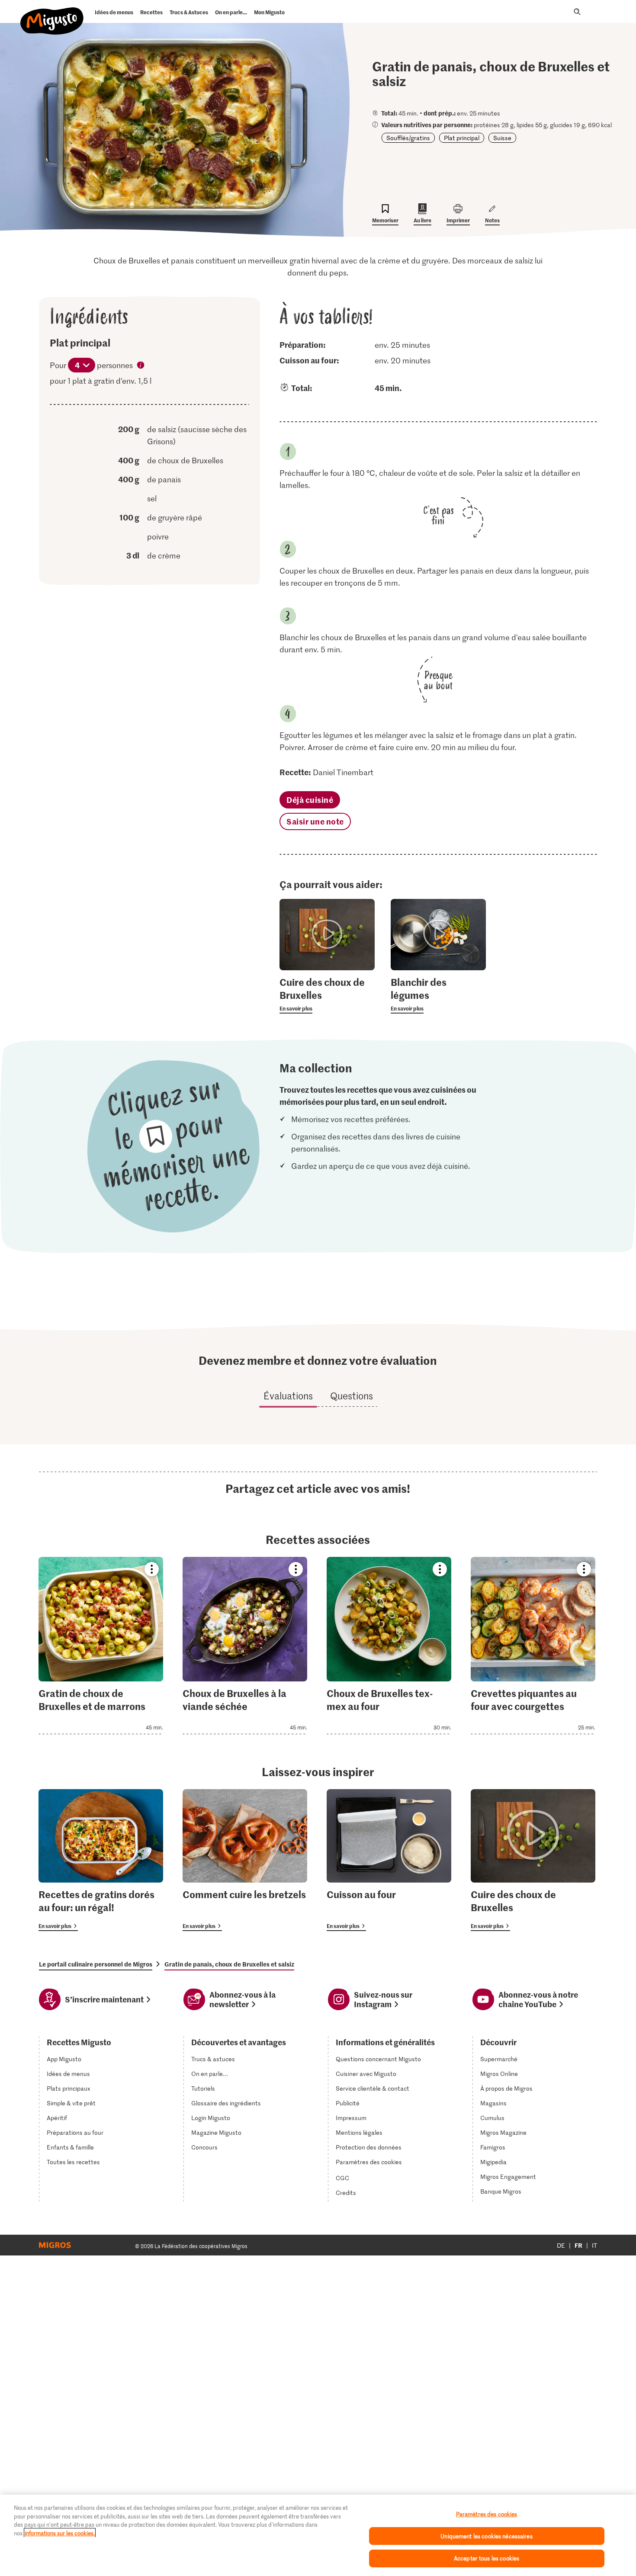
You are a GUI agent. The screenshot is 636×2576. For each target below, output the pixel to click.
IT (594, 2245)
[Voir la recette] (101, 1646)
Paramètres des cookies (369, 2162)
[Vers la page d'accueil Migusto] (52, 14)
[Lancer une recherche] (577, 12)
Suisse (502, 138)
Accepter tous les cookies (487, 2558)
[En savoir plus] (327, 994)
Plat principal (462, 138)
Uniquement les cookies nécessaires (486, 2536)
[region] (318, 2535)
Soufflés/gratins (408, 138)
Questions (352, 1395)
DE (561, 2245)
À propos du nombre (141, 366)
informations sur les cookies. (60, 2533)
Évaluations (288, 1395)
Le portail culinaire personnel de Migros (96, 1964)
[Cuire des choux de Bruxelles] (533, 1860)
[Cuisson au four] (389, 1860)
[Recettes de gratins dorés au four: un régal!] (101, 1860)
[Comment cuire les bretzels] (245, 1860)
